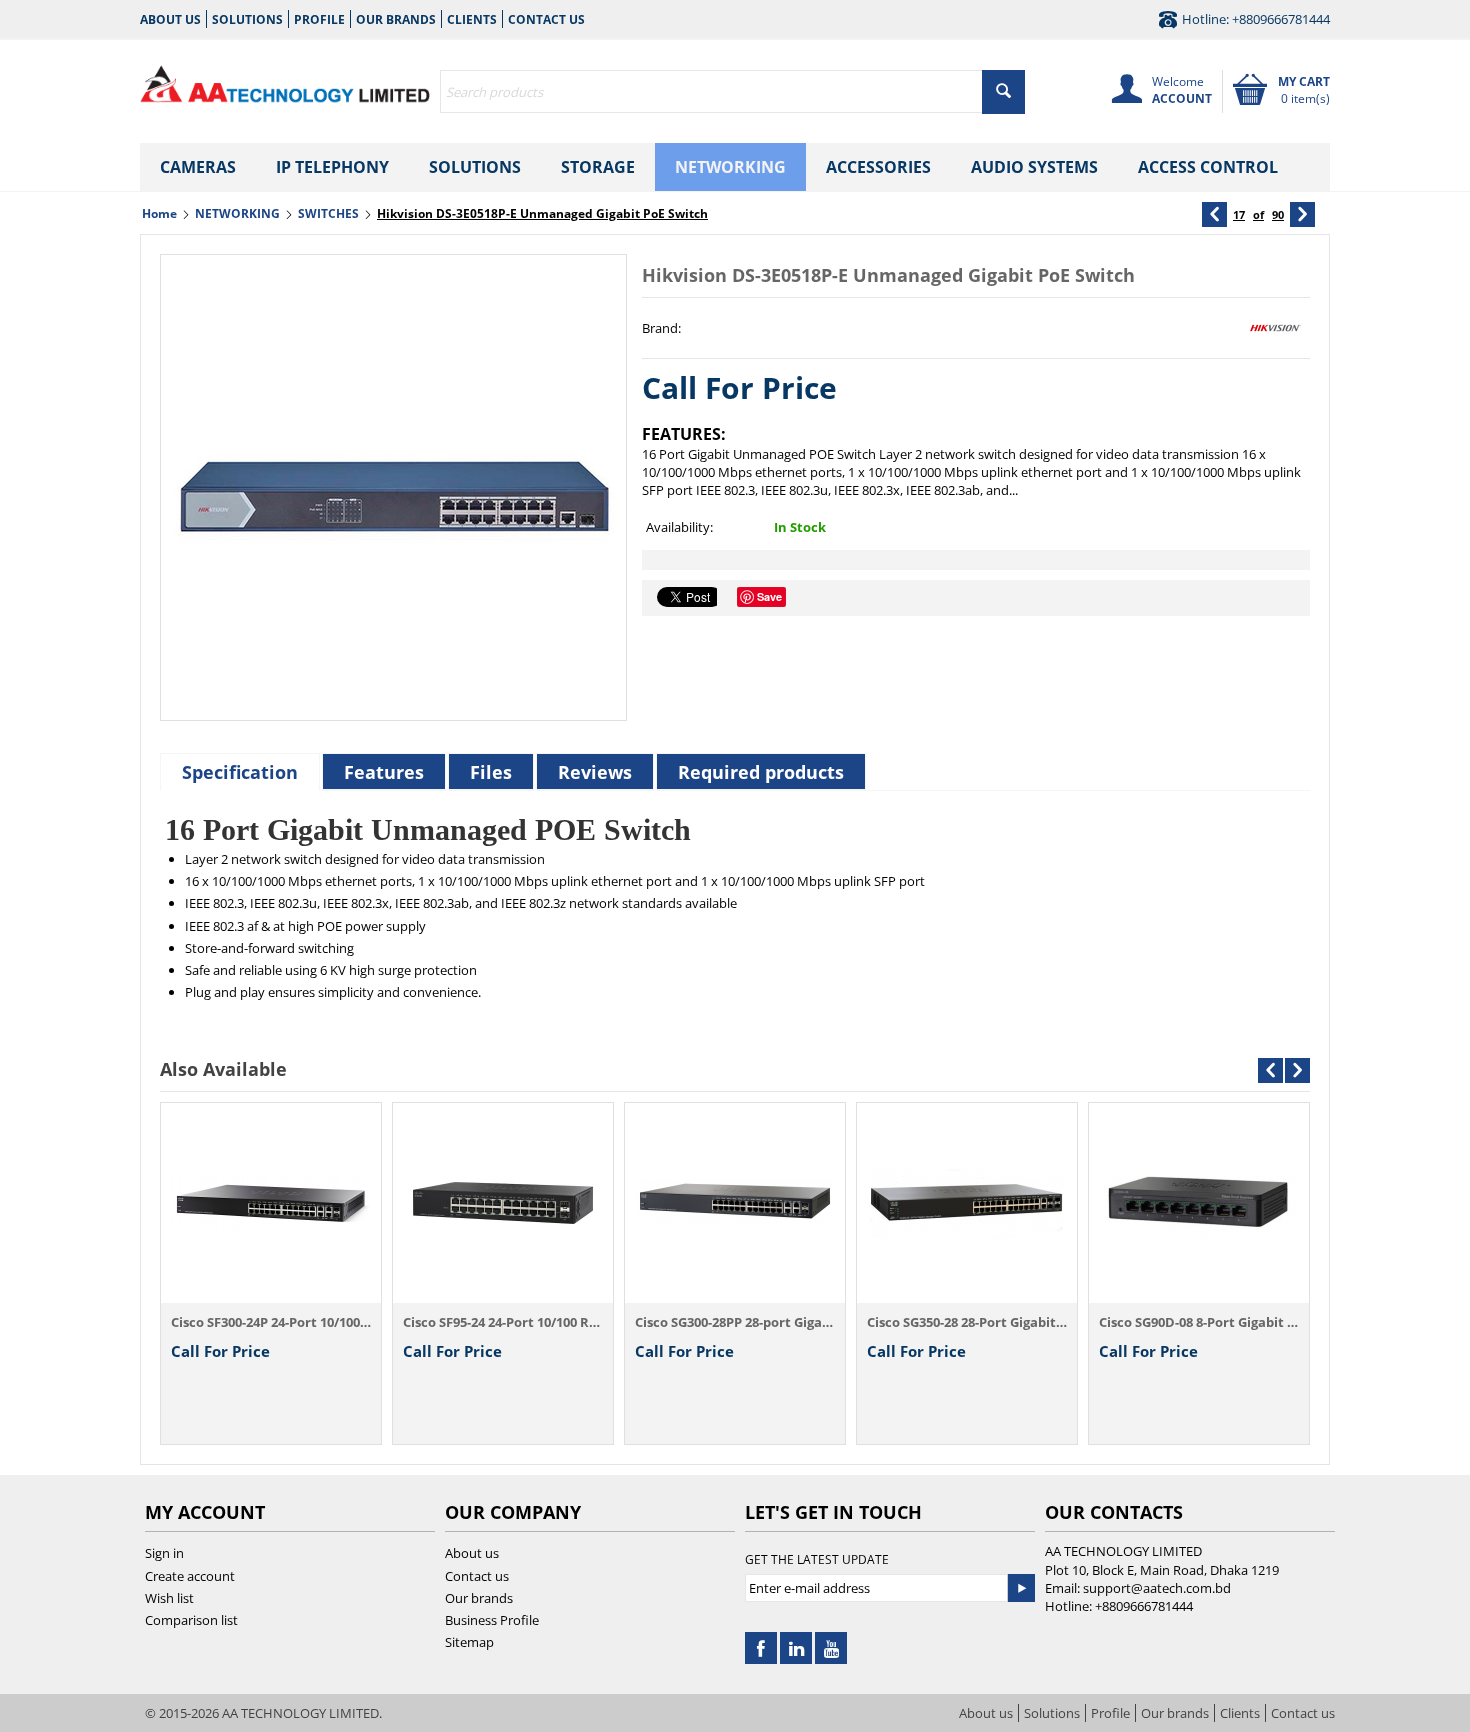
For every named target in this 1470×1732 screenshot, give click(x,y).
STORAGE (598, 167)
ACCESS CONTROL (1208, 167)
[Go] (1021, 1588)
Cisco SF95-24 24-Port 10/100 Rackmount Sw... (503, 1322)
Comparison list (191, 1620)
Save (769, 596)
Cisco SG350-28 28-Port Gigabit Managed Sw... (967, 1322)
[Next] (1302, 214)
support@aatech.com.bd (1157, 1588)
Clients (472, 19)
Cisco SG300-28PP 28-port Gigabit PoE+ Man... (735, 1322)
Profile (319, 19)
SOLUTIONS (475, 167)
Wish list (169, 1598)
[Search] (1003, 92)
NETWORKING (730, 167)
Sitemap (469, 1642)
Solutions (247, 19)
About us (170, 19)
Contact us (546, 19)
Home (159, 213)
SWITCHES (328, 213)
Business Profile (492, 1620)
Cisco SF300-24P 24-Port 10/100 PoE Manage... (271, 1322)
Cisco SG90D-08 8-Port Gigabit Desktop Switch (1199, 1322)
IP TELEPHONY (332, 167)
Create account (190, 1576)
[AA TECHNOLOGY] (285, 80)
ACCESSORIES (878, 167)
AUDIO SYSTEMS (1034, 167)
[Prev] (1214, 214)
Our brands (396, 19)
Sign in (164, 1553)
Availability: (679, 527)
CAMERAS (198, 167)
